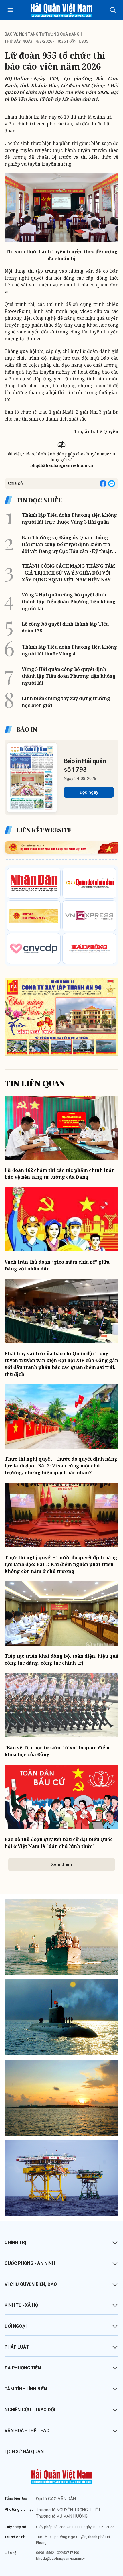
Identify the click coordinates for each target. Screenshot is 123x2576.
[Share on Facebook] (103, 484)
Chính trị (15, 2242)
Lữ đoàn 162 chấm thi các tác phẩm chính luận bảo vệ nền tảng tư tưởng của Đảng (60, 1174)
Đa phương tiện (23, 2368)
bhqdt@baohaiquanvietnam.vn (62, 465)
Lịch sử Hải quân (24, 2452)
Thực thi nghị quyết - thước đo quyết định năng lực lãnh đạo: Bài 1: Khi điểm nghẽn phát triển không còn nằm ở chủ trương (61, 1564)
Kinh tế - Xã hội (22, 2305)
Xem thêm (61, 1864)
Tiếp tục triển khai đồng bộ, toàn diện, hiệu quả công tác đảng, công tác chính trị (61, 1659)
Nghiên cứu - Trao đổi (30, 2410)
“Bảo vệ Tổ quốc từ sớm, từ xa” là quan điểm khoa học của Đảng (57, 1751)
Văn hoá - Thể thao (27, 2431)
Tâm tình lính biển (26, 2389)
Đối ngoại (16, 2326)
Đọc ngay (89, 792)
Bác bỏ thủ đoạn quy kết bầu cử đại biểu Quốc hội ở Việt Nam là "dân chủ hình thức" (59, 1843)
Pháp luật (17, 2347)
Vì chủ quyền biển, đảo (31, 2284)
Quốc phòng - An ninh (30, 2263)
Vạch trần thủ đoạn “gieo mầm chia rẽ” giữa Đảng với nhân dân (57, 1265)
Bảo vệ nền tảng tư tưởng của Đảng (42, 34)
